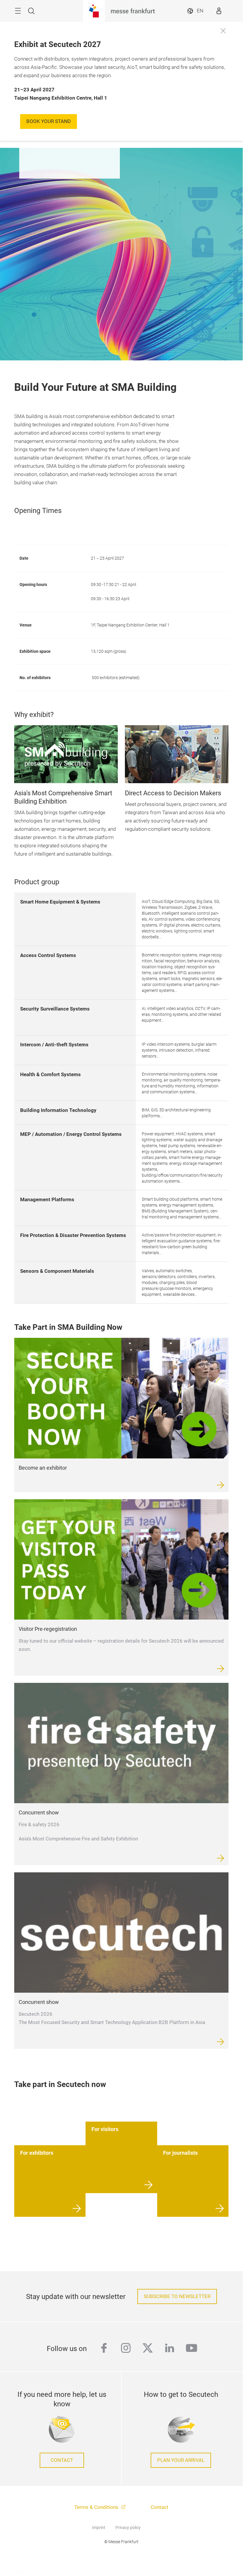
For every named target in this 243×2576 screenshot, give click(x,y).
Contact (62, 2460)
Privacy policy (128, 2528)
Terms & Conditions (97, 2507)
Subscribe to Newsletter (177, 2296)
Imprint (99, 2528)
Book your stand (49, 121)
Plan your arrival (181, 2460)
